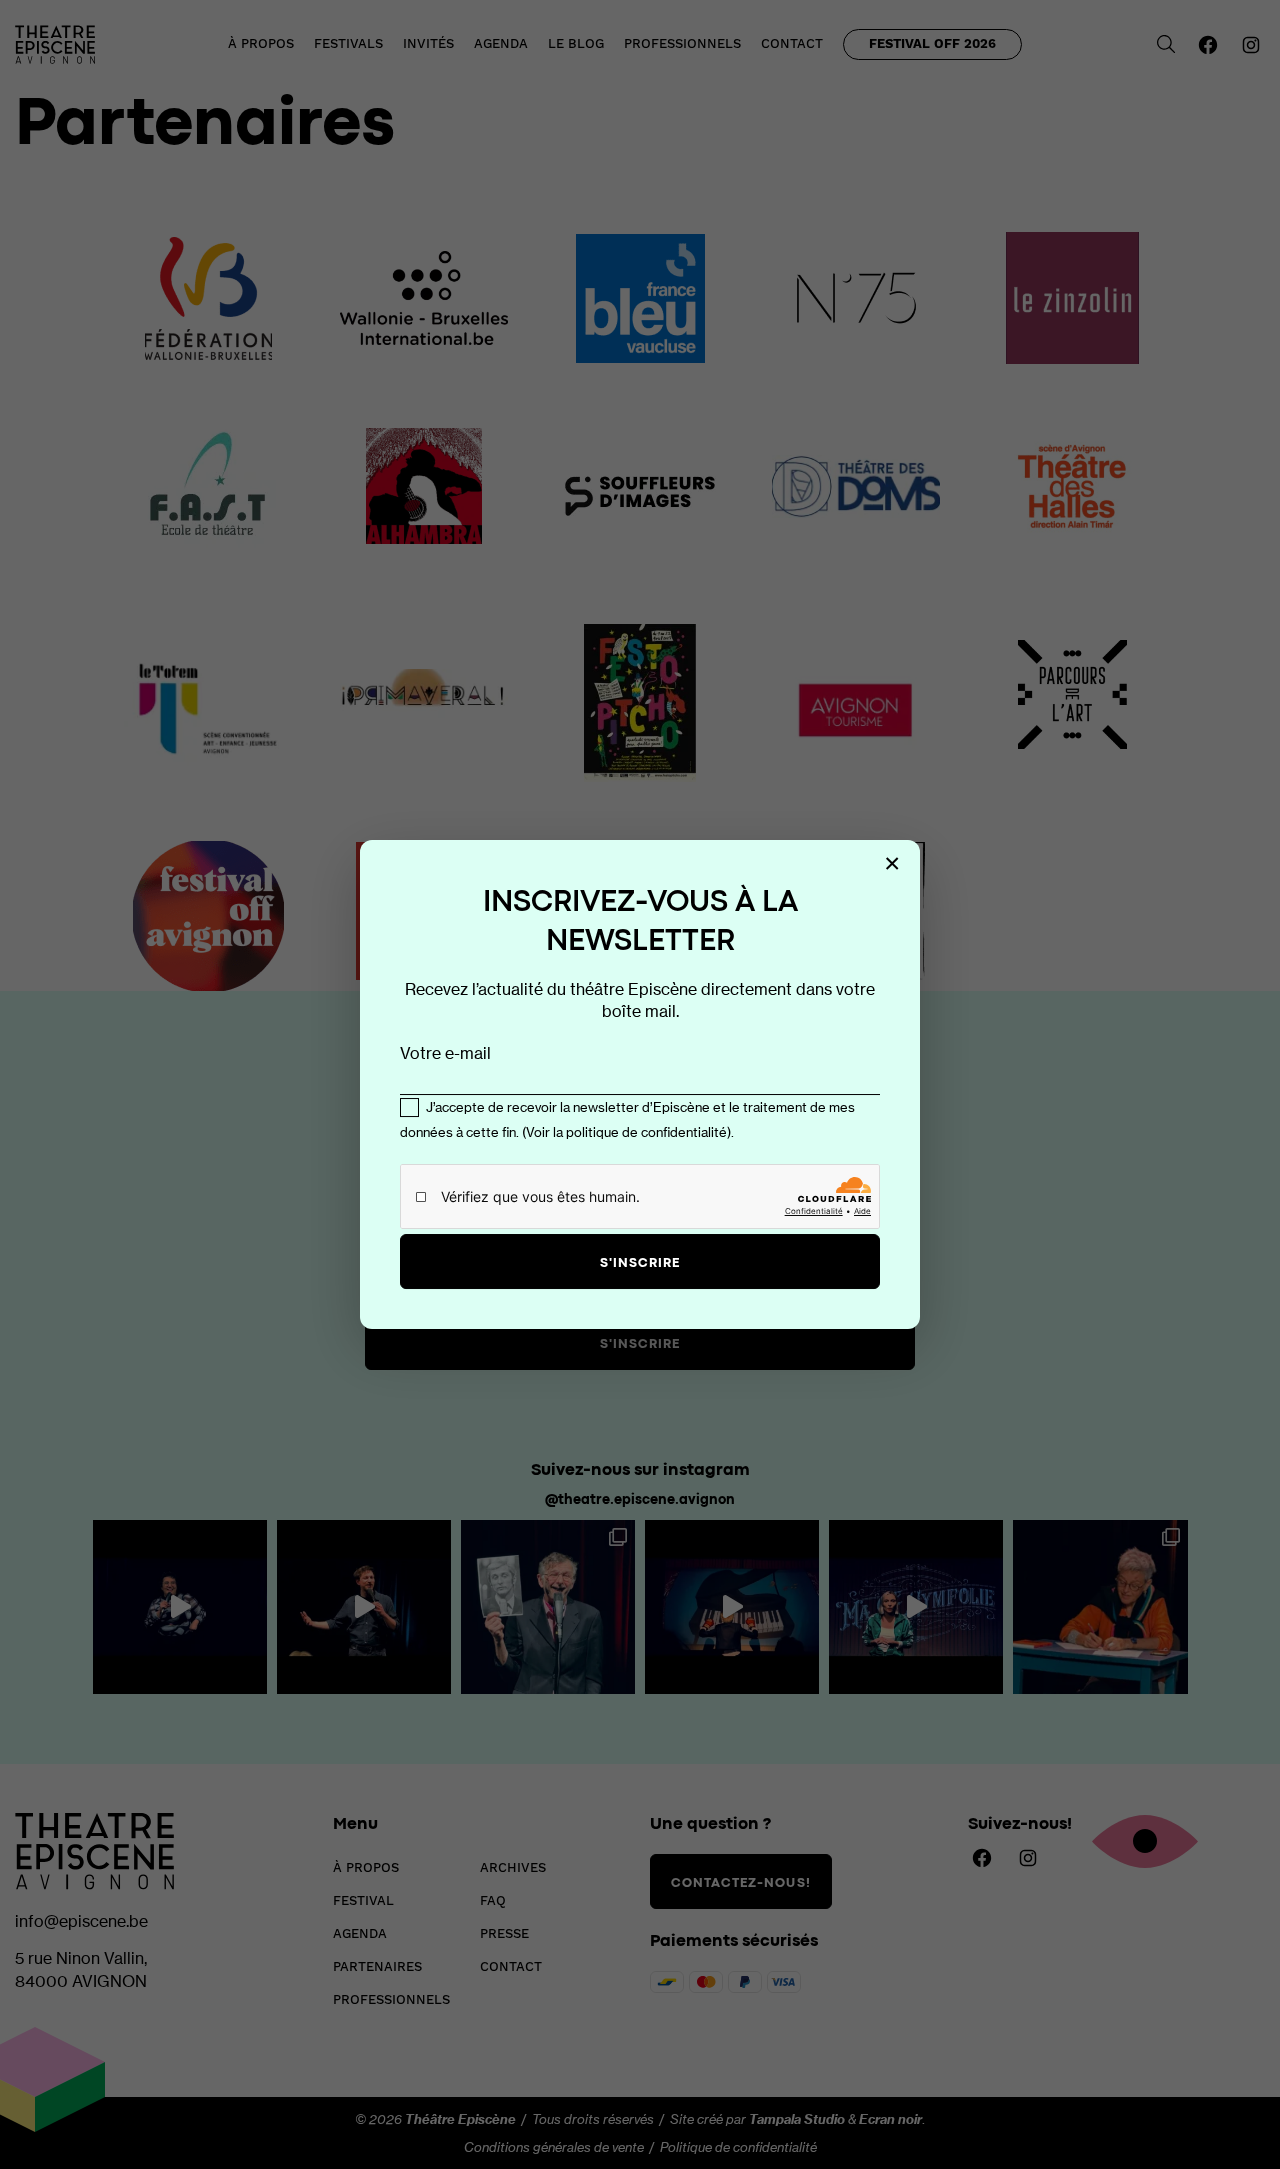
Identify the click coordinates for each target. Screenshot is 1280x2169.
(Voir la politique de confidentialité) (626, 1132)
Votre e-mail (445, 1053)
